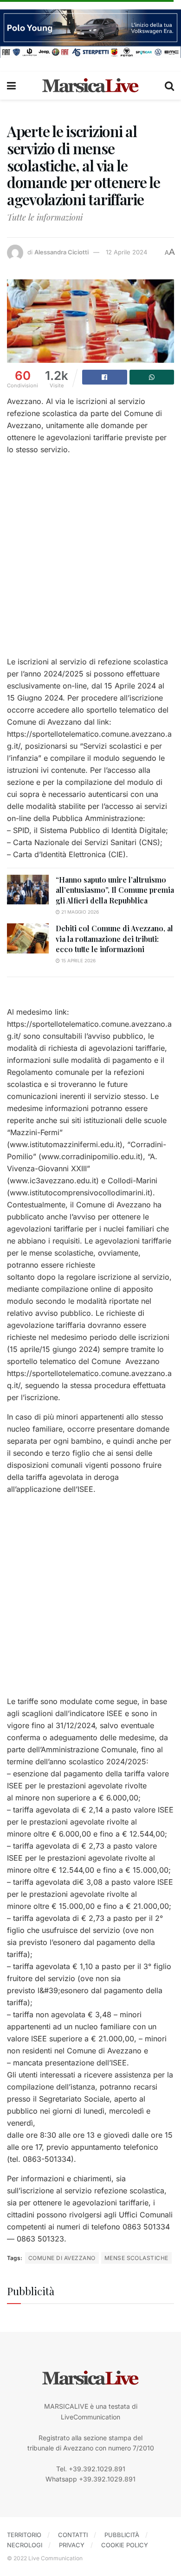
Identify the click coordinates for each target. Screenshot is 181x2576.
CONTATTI (73, 2535)
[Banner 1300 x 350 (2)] (90, 33)
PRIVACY (72, 2545)
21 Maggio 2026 (79, 912)
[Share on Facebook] (105, 377)
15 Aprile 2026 (78, 960)
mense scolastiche (136, 2258)
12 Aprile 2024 (126, 252)
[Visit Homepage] (90, 86)
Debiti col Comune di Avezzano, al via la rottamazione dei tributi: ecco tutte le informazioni (114, 939)
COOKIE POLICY (125, 2545)
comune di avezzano (62, 2258)
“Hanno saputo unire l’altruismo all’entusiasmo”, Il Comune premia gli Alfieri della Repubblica (115, 890)
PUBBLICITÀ (122, 2535)
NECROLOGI (25, 2545)
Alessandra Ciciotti (61, 252)
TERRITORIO (24, 2535)
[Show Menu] (11, 86)
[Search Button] (169, 86)
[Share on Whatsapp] (152, 377)
